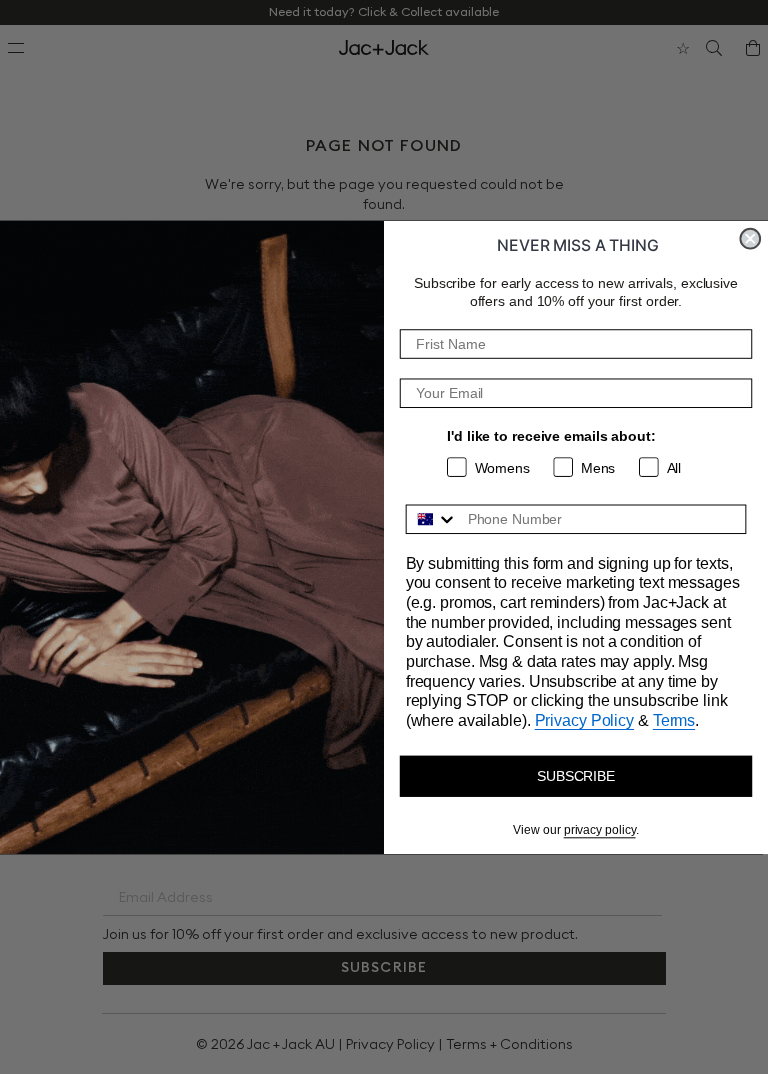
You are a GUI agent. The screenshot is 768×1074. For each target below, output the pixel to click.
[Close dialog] (750, 239)
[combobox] (432, 519)
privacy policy (600, 830)
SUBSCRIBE (576, 776)
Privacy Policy (584, 720)
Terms (674, 720)
